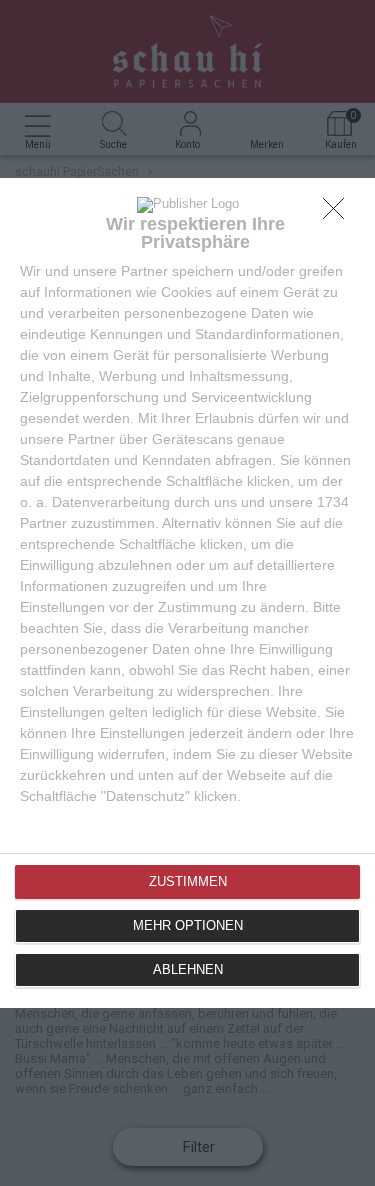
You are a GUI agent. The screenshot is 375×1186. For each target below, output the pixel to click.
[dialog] (187, 593)
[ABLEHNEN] (339, 214)
